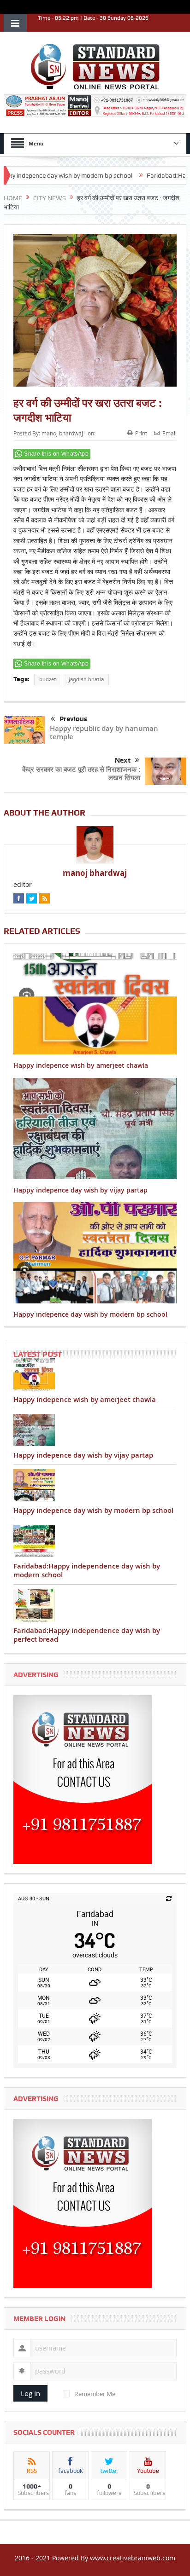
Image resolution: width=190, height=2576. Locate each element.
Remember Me (95, 2394)
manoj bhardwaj (62, 433)
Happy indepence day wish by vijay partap (80, 1190)
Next (123, 760)
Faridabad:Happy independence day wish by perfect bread (87, 1635)
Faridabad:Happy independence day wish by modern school (87, 1571)
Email (169, 433)
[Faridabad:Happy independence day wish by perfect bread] (95, 1605)
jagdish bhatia (86, 679)
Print (141, 433)
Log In (30, 2393)
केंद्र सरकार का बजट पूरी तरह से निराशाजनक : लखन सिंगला (81, 773)
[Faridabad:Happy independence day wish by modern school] (95, 1541)
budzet (48, 679)
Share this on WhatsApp (56, 454)
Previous (74, 719)
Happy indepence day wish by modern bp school (90, 1314)
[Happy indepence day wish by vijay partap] (95, 1430)
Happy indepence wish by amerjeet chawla (81, 1065)
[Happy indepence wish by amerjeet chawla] (95, 1374)
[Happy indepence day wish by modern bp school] (95, 1485)
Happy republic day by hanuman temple (104, 732)
